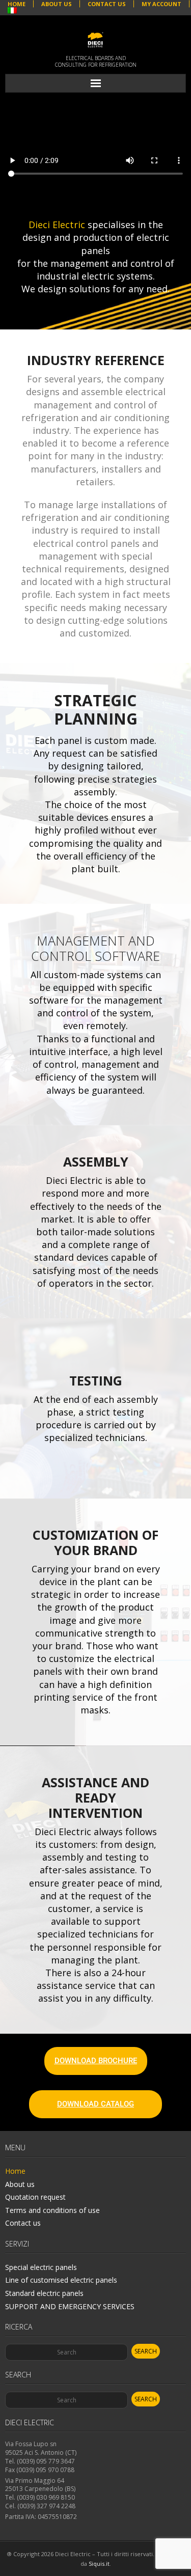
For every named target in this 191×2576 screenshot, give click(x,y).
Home (15, 2171)
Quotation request (35, 2197)
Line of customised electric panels (61, 2280)
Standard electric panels (44, 2293)
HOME (17, 4)
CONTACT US (107, 4)
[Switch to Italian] (12, 11)
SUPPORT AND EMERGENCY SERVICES (70, 2306)
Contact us (23, 2223)
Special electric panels (41, 2267)
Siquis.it (99, 2564)
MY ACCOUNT (161, 4)
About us (20, 2184)
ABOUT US (57, 4)
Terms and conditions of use (52, 2210)
